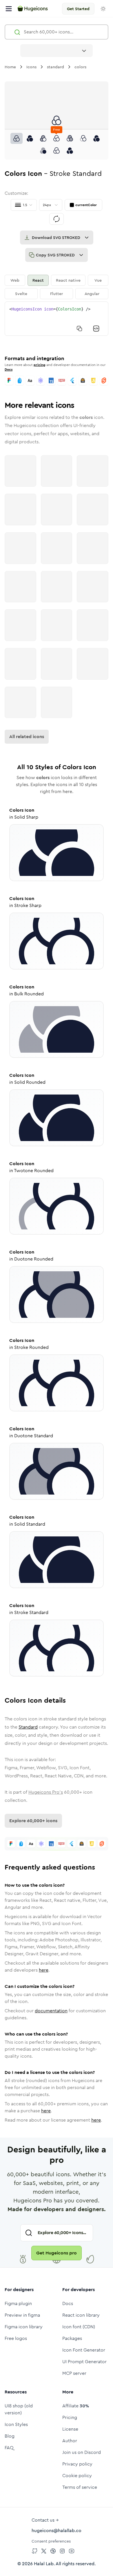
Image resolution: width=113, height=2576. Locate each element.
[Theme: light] (103, 9)
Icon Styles (16, 2424)
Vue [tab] (98, 280)
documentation (51, 2011)
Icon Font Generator (84, 2350)
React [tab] (38, 280)
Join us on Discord (82, 2452)
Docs (9, 369)
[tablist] (57, 287)
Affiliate (76, 2406)
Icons (31, 67)
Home (10, 67)
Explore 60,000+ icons (33, 1821)
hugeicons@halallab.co (57, 2531)
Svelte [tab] (21, 294)
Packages (72, 2338)
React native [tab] (68, 280)
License (70, 2429)
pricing (40, 365)
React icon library (81, 2315)
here (44, 1970)
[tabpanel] (57, 319)
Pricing (70, 2417)
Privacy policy (77, 2464)
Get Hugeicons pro (57, 2253)
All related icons (27, 737)
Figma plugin (18, 2303)
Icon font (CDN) (79, 2327)
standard (55, 67)
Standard (28, 1727)
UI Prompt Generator (84, 2362)
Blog (10, 2436)
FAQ (9, 2448)
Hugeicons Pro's (46, 1792)
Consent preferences (51, 2541)
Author (70, 2441)
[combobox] (57, 51)
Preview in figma (22, 2315)
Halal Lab (44, 2564)
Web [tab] (15, 280)
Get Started (78, 9)
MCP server (74, 2373)
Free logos (16, 2338)
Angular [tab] (92, 294)
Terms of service (80, 2487)
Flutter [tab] (57, 294)
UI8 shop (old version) (19, 2409)
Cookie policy (77, 2476)
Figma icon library (24, 2327)
